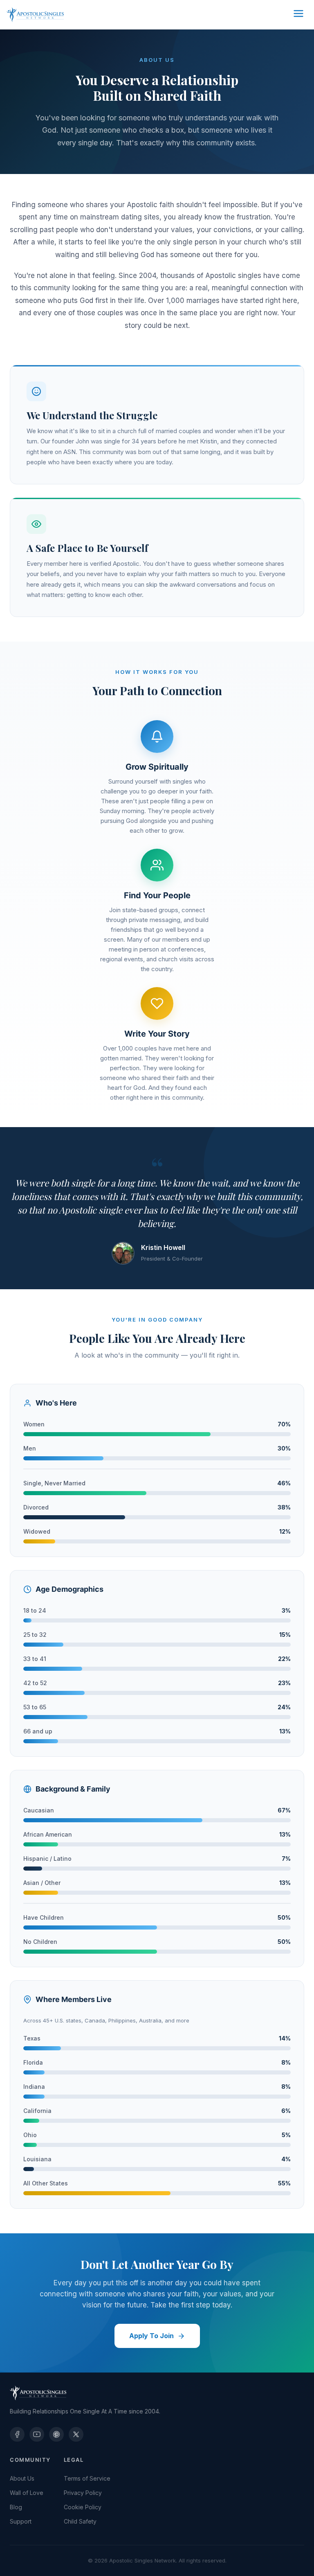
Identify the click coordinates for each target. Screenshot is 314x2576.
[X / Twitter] (76, 2434)
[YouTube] (37, 2434)
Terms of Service (87, 2478)
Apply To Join (151, 2336)
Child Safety (80, 2521)
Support (21, 2521)
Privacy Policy (83, 2493)
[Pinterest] (56, 2434)
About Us (22, 2478)
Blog (16, 2507)
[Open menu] (298, 15)
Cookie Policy (83, 2507)
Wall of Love (27, 2493)
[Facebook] (17, 2434)
